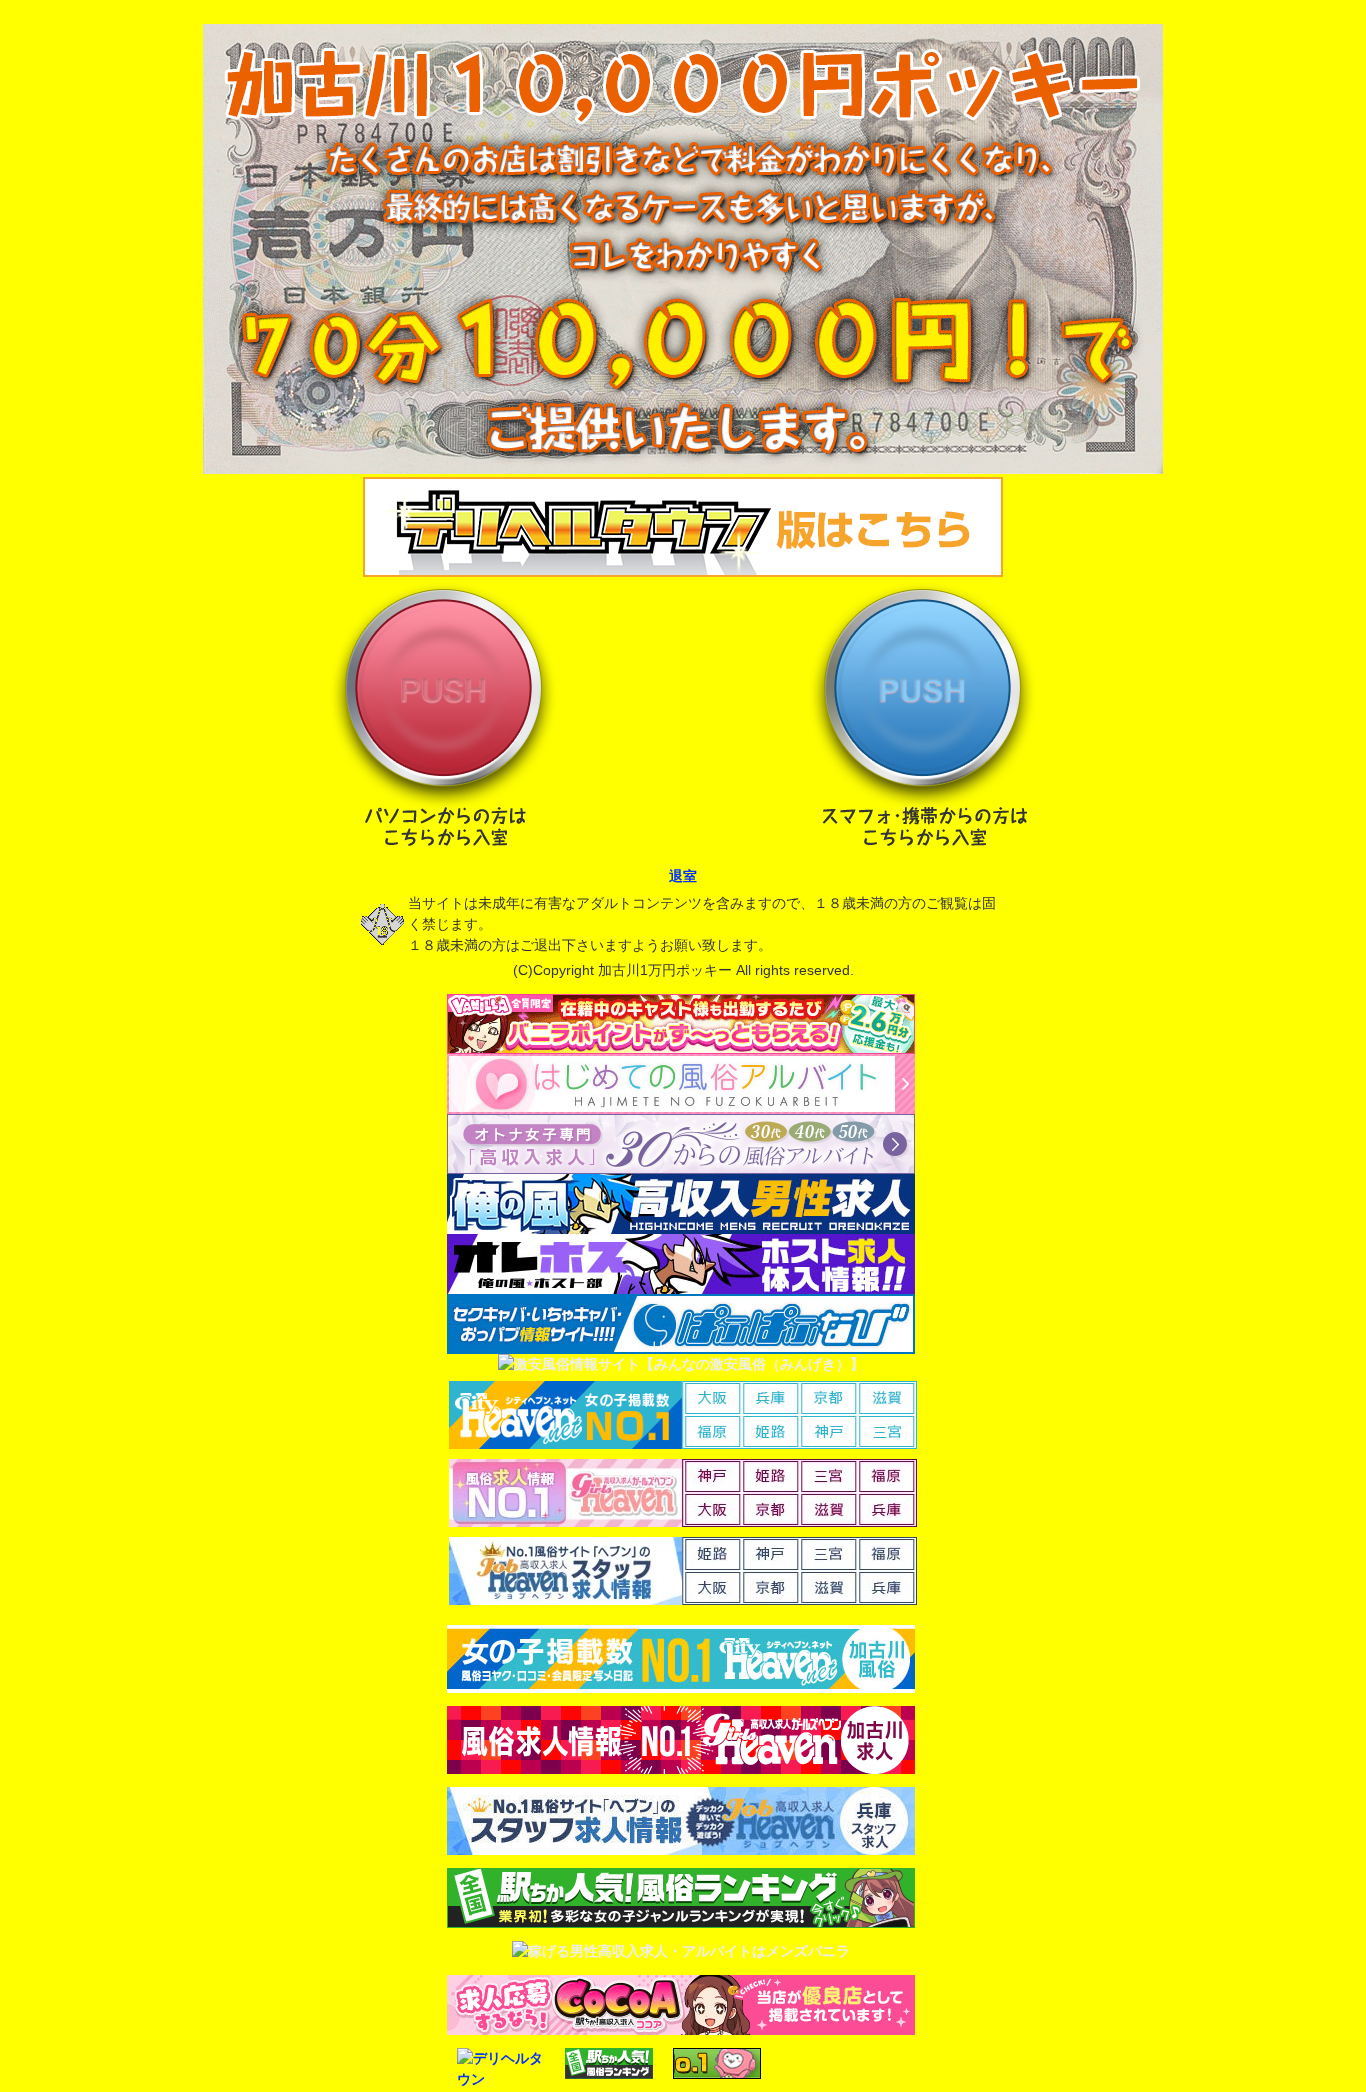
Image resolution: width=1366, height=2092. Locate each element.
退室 (683, 876)
